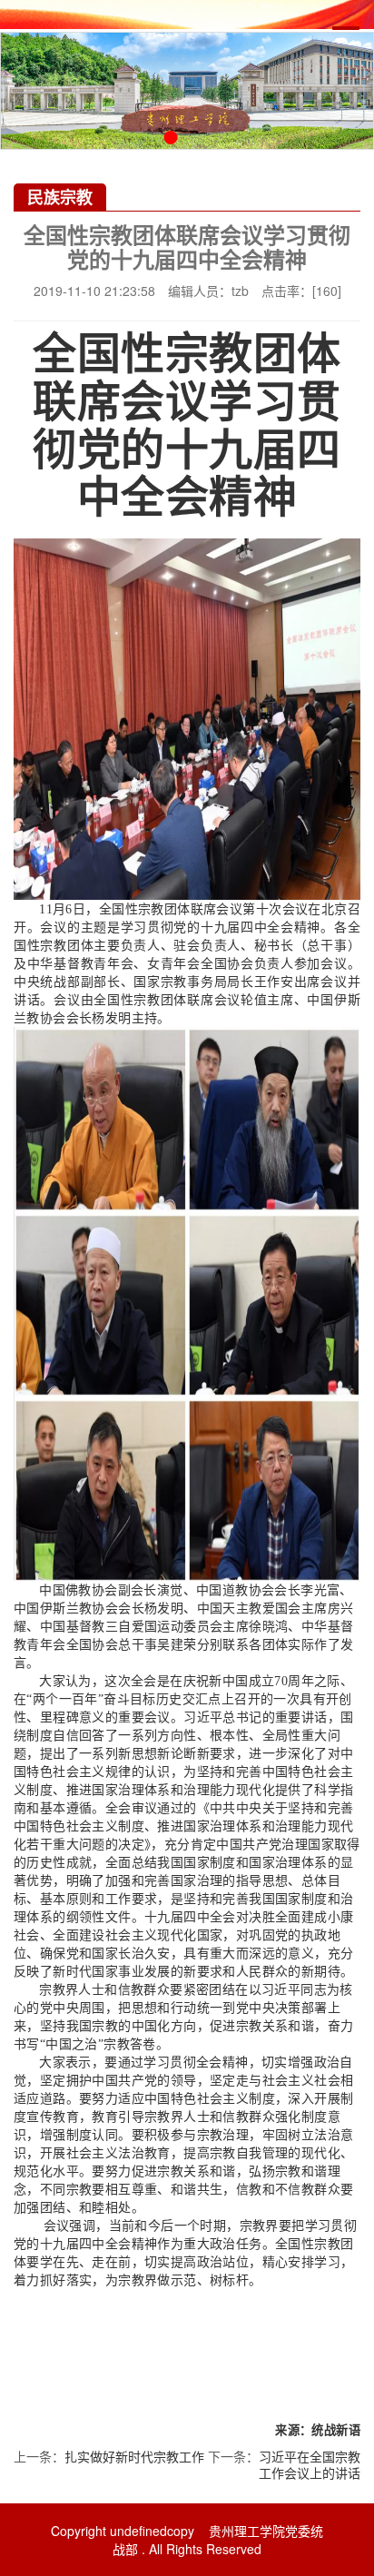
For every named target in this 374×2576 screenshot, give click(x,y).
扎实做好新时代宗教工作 (134, 2456)
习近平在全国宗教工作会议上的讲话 (310, 2464)
